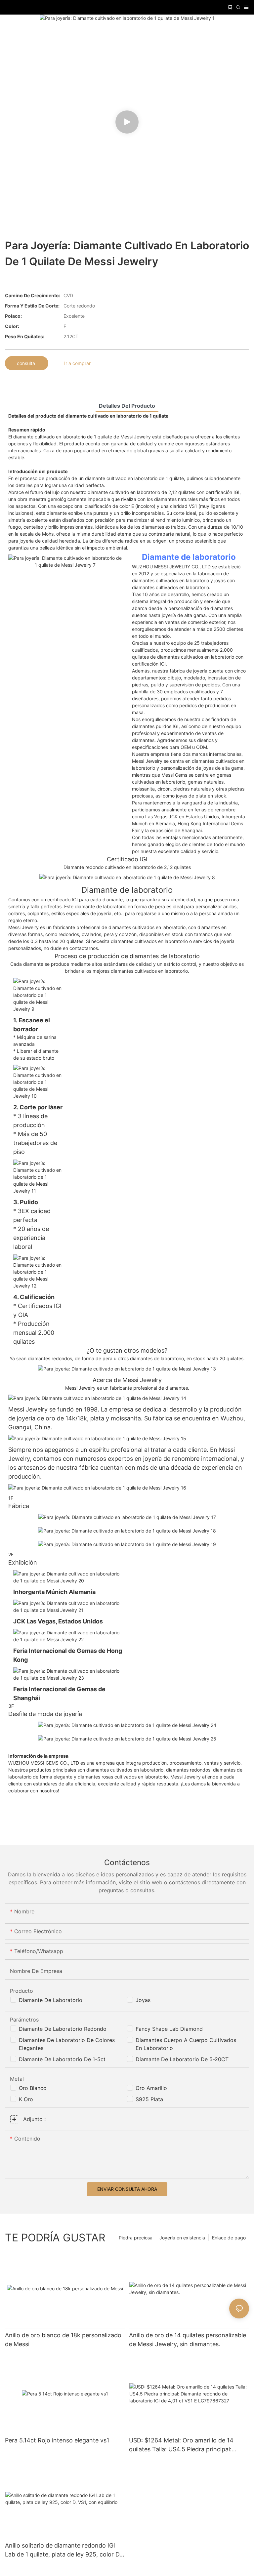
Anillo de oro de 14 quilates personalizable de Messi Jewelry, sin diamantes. (188, 2340)
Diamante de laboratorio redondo (63, 2029)
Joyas (143, 2000)
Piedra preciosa (136, 2238)
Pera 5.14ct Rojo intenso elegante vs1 (57, 2440)
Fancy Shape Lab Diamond (169, 2029)
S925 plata (149, 2099)
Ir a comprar (77, 363)
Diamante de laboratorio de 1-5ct (62, 2059)
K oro (26, 2099)
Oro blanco (33, 2088)
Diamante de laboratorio (189, 557)
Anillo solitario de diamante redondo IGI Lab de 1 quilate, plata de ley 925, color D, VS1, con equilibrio (63, 2550)
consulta (27, 363)
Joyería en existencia (182, 2238)
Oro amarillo (151, 2088)
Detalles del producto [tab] (127, 406)
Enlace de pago (229, 2238)
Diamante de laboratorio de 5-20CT (182, 2059)
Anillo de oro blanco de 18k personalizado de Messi (63, 2340)
